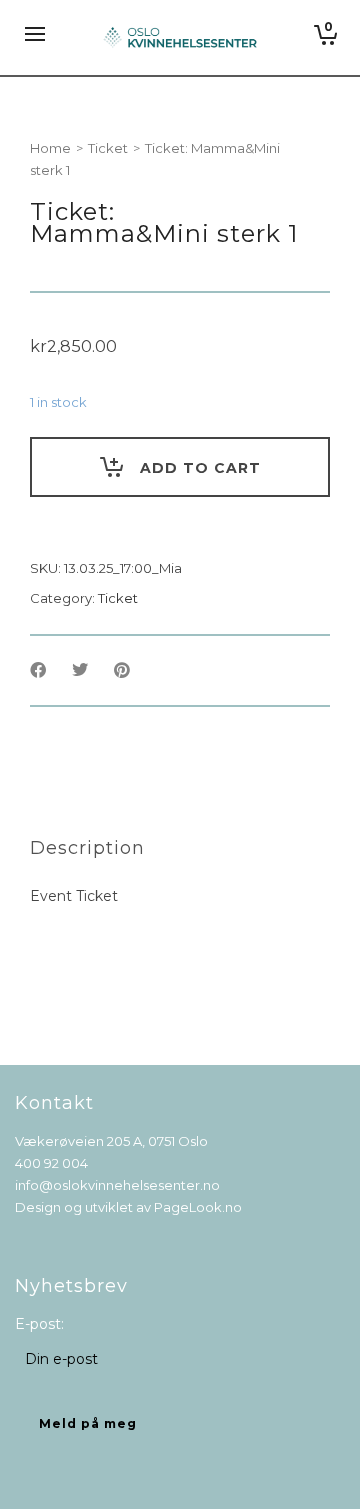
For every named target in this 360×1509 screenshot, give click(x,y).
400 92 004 (51, 1163)
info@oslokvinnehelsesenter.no (117, 1185)
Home (50, 148)
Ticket (108, 148)
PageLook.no (198, 1207)
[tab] (87, 848)
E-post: (39, 1324)
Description (87, 848)
